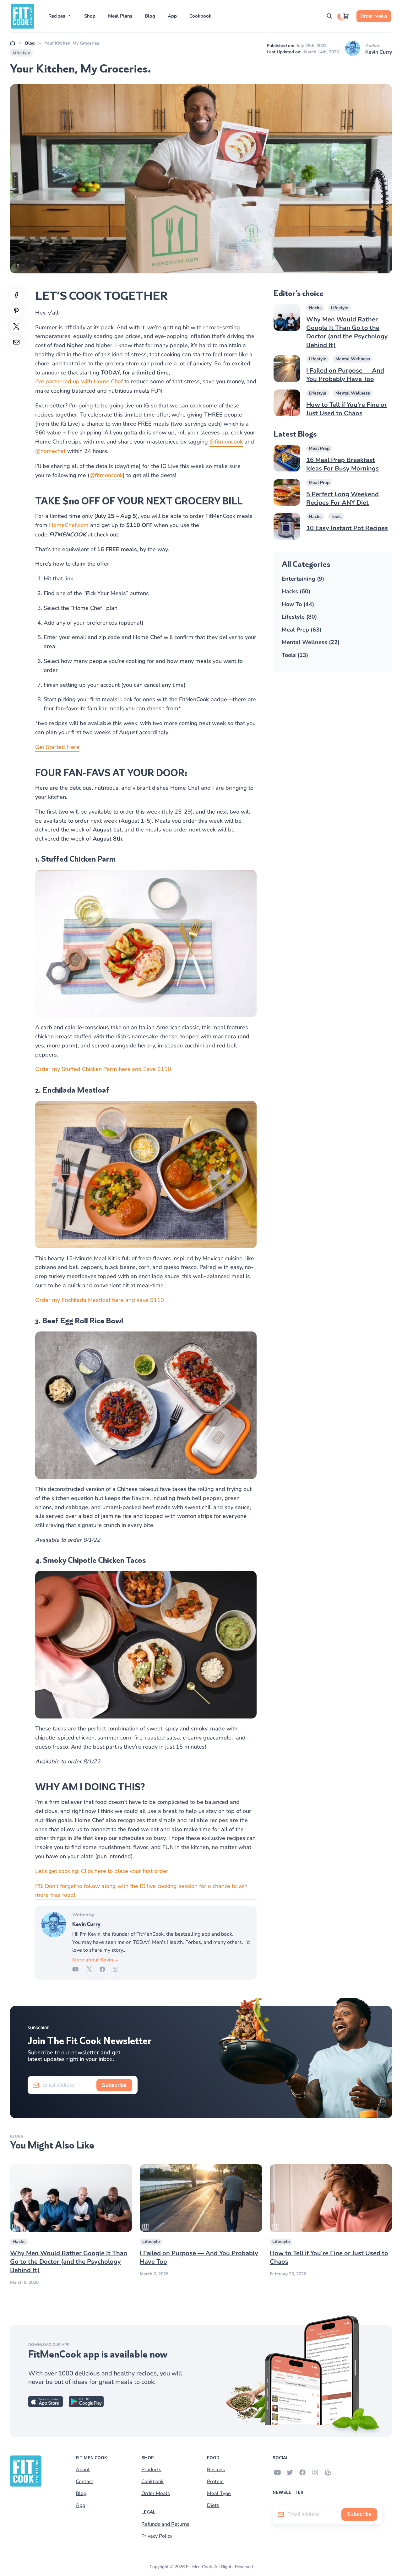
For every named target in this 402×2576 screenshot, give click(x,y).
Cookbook (200, 16)
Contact (84, 2482)
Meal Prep (319, 448)
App (172, 16)
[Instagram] (119, 1970)
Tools (336, 516)
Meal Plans (120, 16)
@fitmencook (226, 442)
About (83, 2470)
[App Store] (46, 2405)
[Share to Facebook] (16, 295)
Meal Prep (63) (301, 630)
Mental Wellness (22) (311, 642)
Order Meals (374, 16)
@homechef (50, 451)
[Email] (16, 342)
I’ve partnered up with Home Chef (80, 381)
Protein (215, 2482)
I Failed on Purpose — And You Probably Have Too (345, 375)
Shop (90, 16)
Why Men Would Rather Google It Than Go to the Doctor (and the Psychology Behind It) (347, 332)
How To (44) (298, 604)
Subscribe (114, 2085)
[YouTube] (79, 1970)
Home (13, 43)
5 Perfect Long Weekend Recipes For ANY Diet (342, 498)
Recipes (57, 16)
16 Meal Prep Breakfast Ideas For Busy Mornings (342, 464)
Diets (213, 2506)
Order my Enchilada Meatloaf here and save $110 (100, 1300)
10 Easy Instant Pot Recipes (347, 528)
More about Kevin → (96, 1960)
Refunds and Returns (165, 2524)
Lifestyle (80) (299, 617)
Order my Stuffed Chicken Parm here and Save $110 (103, 1069)
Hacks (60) (296, 591)
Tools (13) (295, 655)
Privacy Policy (157, 2536)
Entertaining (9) (303, 579)
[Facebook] (106, 1970)
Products (151, 2470)
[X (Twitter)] (93, 1970)
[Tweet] (16, 326)
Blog (150, 16)
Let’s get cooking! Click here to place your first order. (102, 1871)
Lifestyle (21, 53)
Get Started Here (57, 747)
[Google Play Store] (86, 2405)
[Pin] (16, 311)
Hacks (315, 308)
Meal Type (219, 2494)
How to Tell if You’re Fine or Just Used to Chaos (347, 409)
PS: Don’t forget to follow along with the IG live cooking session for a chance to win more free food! (141, 1891)
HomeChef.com (69, 525)
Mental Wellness (353, 359)
